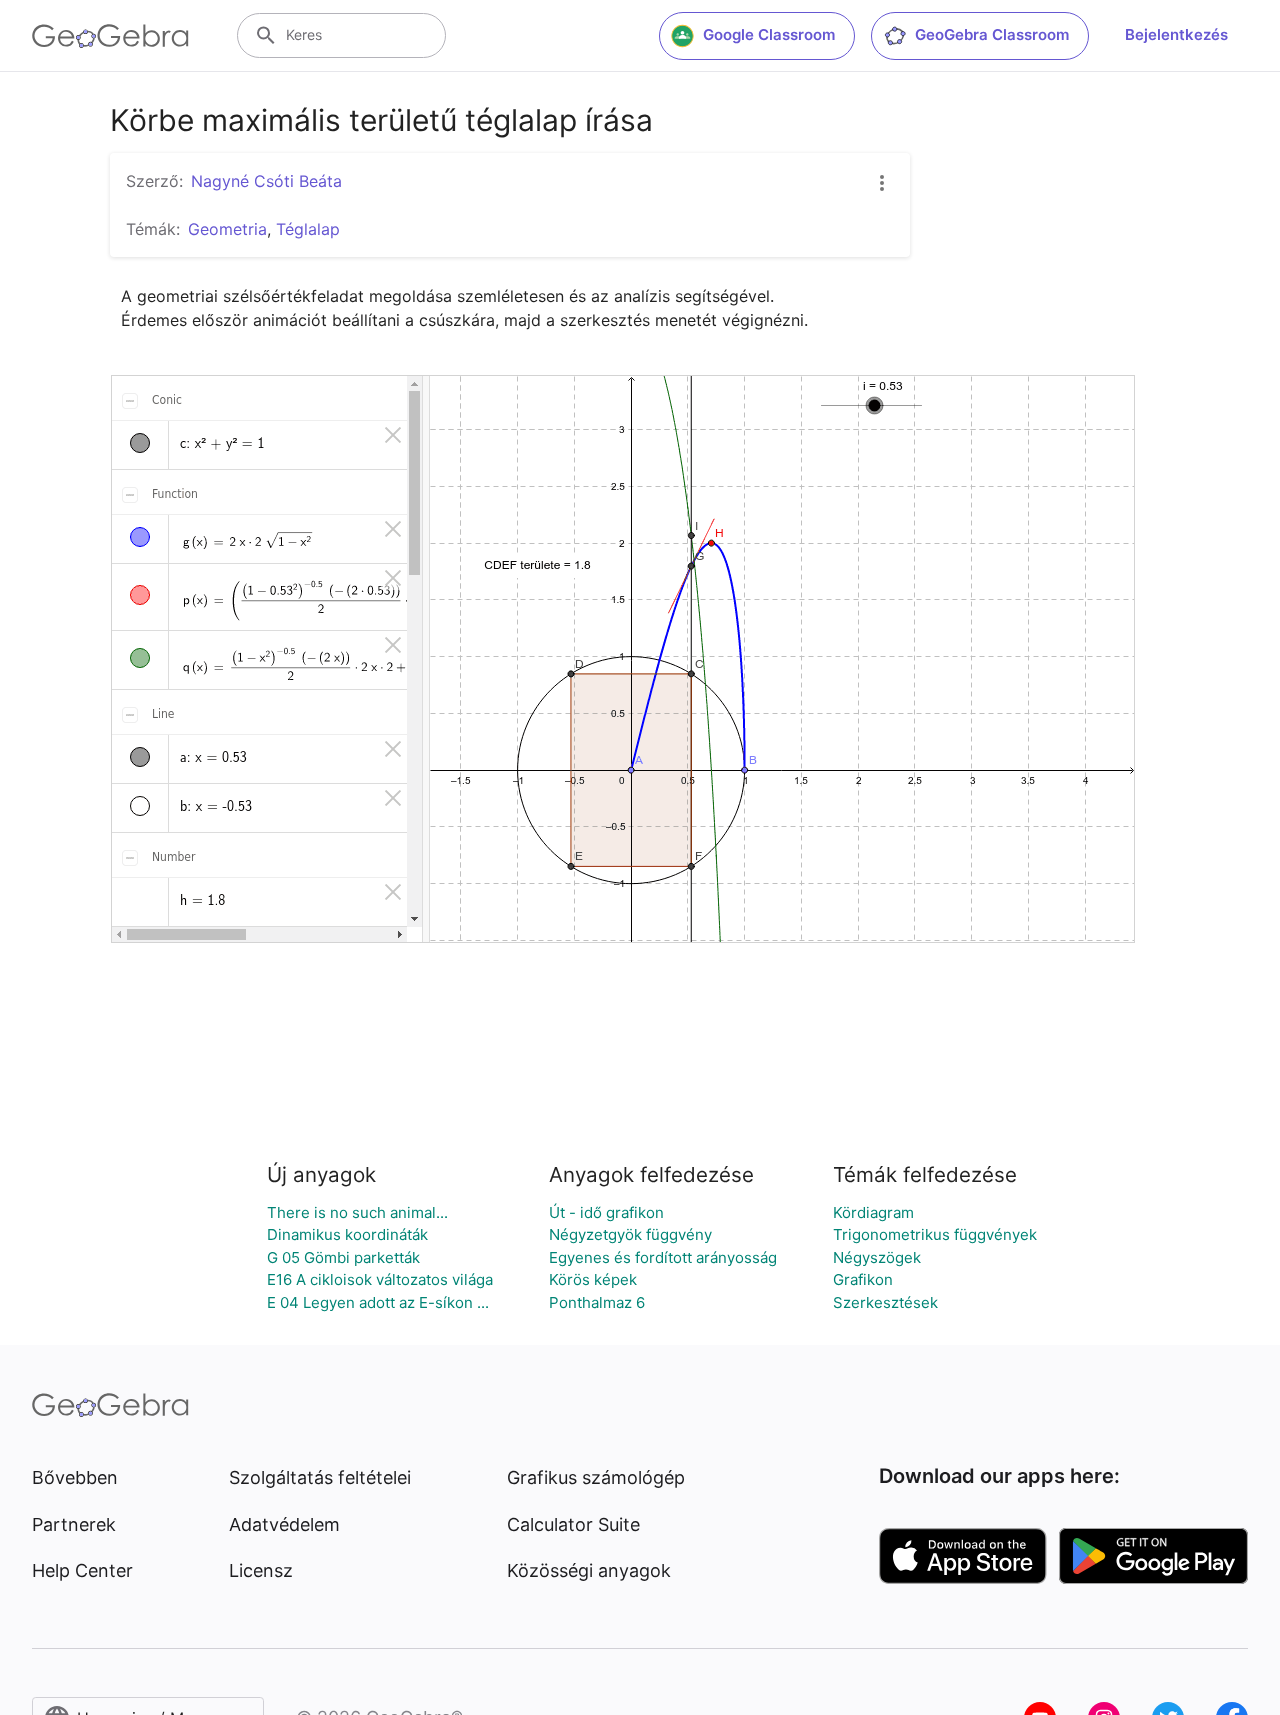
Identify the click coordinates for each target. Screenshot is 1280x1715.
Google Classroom (769, 34)
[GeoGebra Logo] (110, 36)
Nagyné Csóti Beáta (266, 181)
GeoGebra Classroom (992, 34)
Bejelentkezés (1176, 34)
